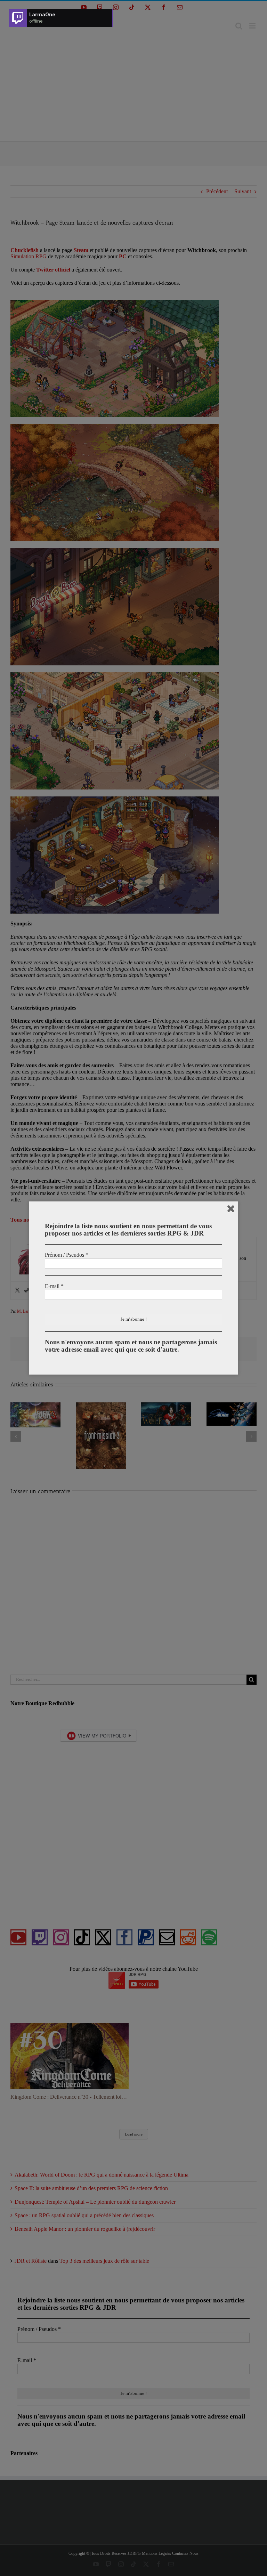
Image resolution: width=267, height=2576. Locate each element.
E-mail (54, 1286)
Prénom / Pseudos (67, 1255)
